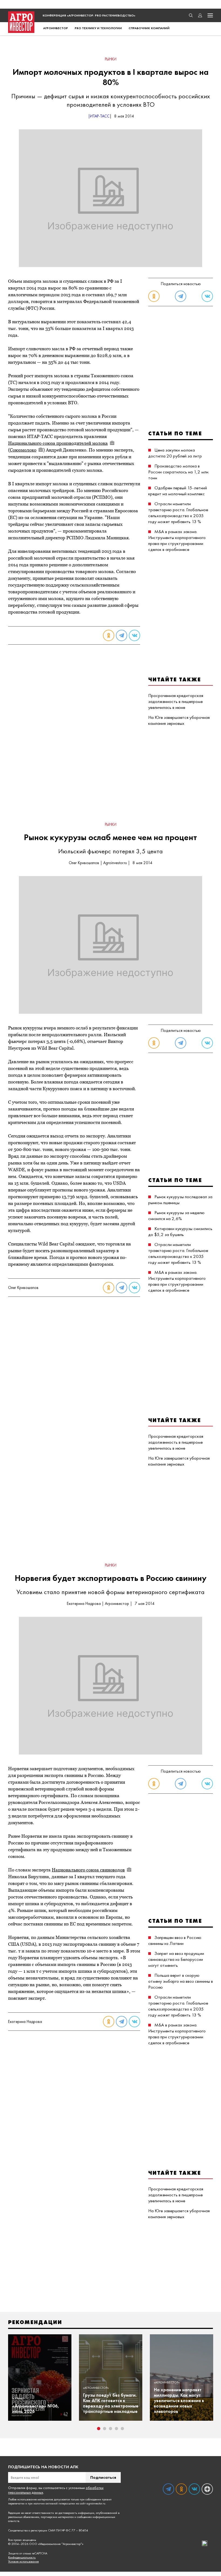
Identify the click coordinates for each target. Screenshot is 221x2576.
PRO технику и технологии (98, 28)
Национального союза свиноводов (88, 1870)
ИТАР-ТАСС (100, 116)
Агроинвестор (56, 28)
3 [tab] (110, 2429)
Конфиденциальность (22, 2558)
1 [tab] (99, 2429)
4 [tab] (116, 2429)
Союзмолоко (23, 450)
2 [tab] (105, 2429)
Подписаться (103, 2477)
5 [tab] (122, 2429)
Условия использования (23, 2562)
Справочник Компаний (149, 28)
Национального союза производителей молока (58, 443)
